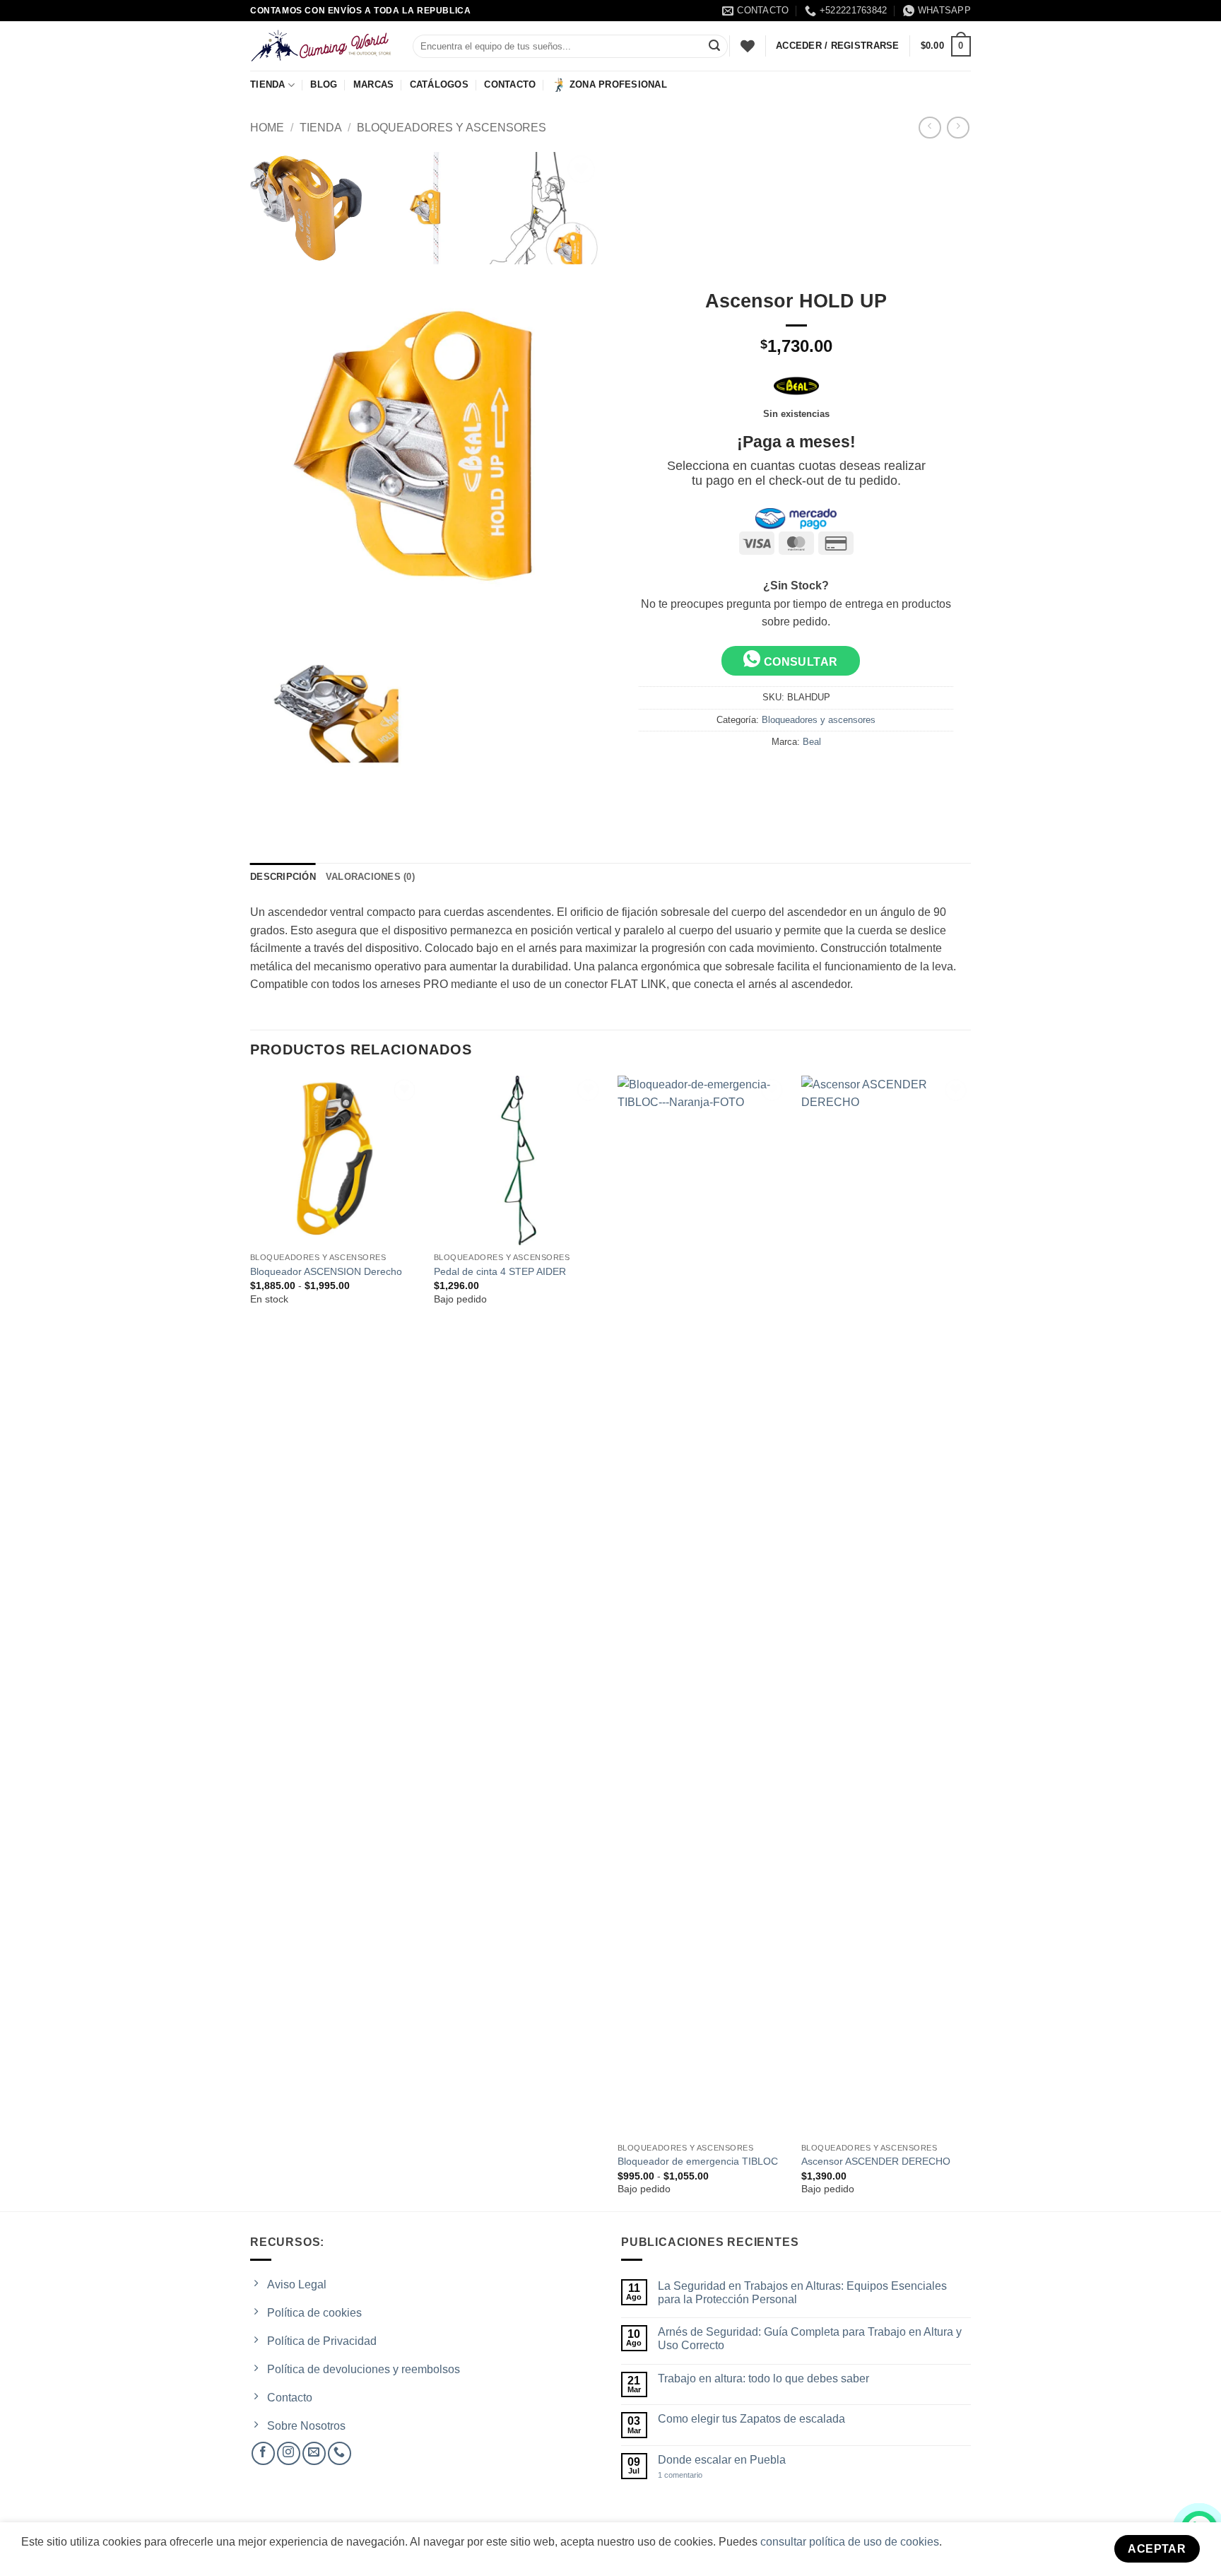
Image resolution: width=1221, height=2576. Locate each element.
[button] (946, 47)
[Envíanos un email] (314, 2453)
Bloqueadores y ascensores (452, 128)
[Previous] (251, 1642)
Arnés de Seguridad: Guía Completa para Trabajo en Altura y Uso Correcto (810, 2339)
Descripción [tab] (283, 877)
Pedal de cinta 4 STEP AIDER (500, 1271)
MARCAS (374, 84)
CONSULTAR (799, 662)
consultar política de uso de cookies (850, 2542)
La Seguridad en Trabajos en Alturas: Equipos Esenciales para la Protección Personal (802, 2293)
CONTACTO (510, 84)
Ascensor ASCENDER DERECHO (876, 2161)
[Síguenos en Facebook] (263, 2453)
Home (267, 128)
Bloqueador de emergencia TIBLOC (698, 2161)
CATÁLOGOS (439, 84)
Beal (812, 742)
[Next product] (930, 128)
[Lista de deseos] (748, 46)
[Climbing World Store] (321, 46)
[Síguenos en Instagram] (289, 2453)
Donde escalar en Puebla (722, 2460)
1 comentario (692, 2475)
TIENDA (268, 84)
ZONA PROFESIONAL (618, 84)
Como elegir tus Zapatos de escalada (751, 2419)
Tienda (321, 128)
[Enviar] (714, 47)
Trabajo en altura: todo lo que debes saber (763, 2378)
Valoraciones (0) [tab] (370, 877)
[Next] (970, 1642)
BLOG (324, 84)
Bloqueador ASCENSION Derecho (326, 1271)
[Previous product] (958, 128)
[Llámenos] (340, 2453)
